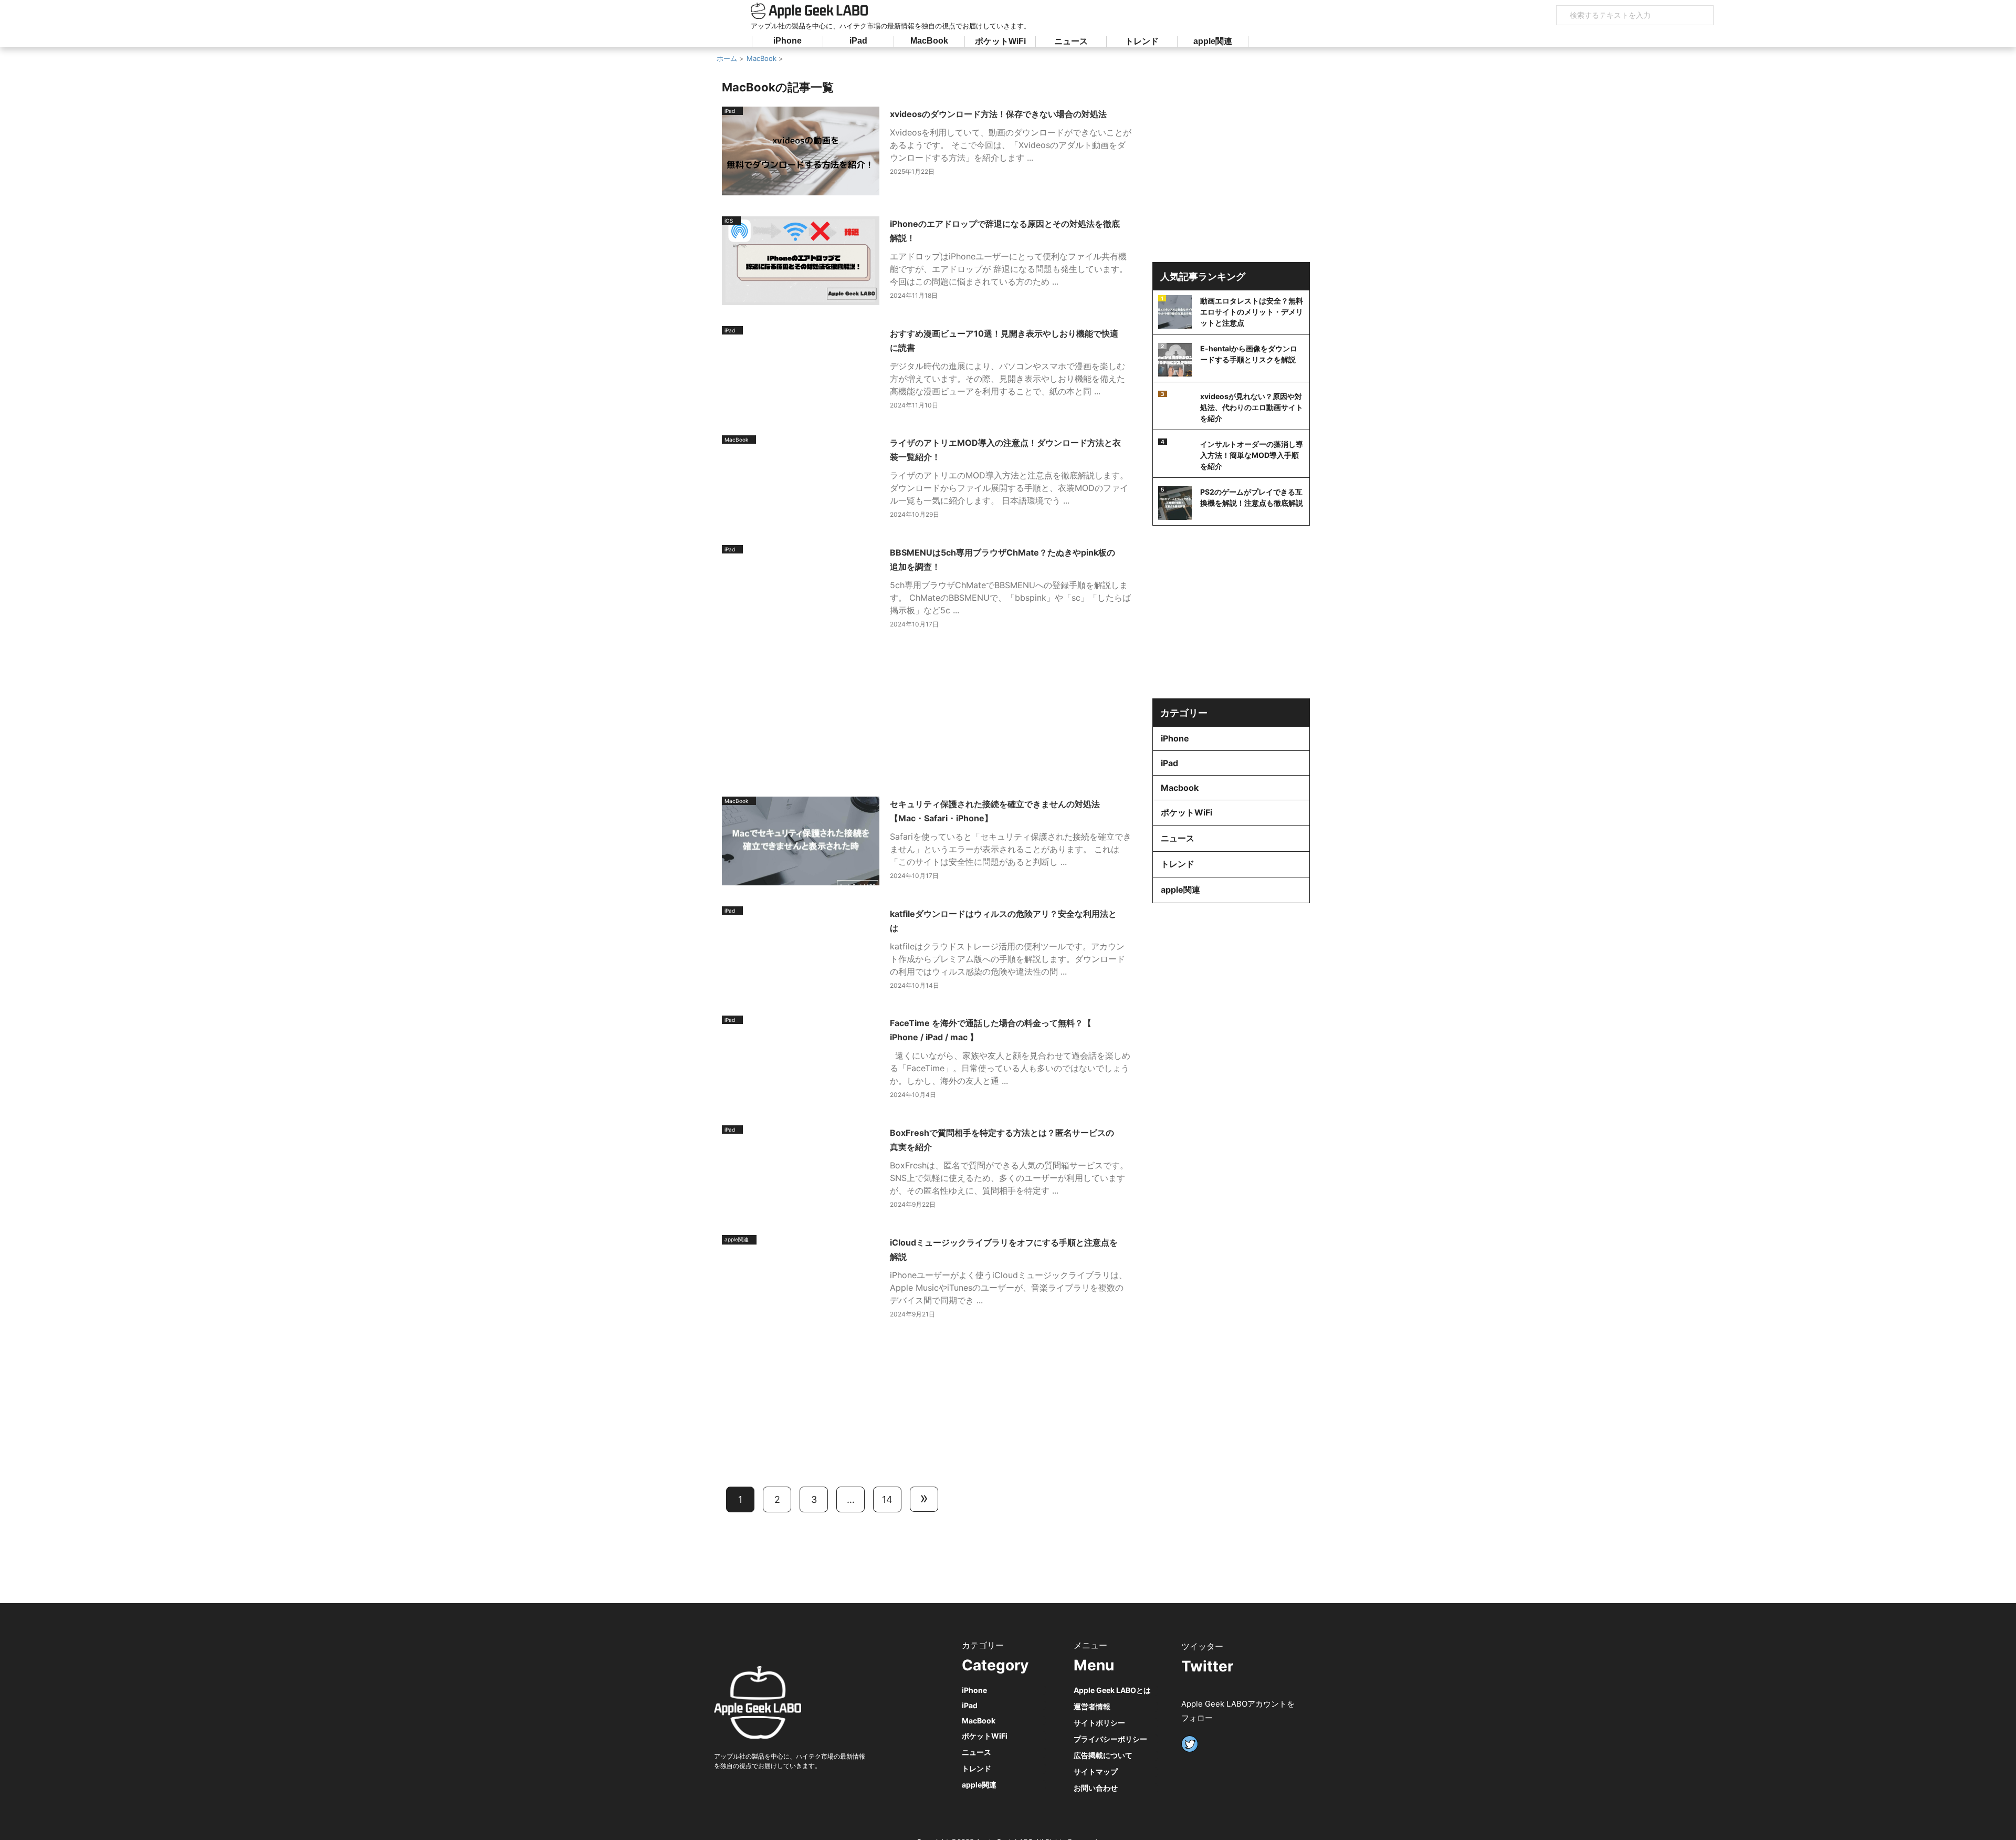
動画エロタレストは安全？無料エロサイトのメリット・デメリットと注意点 (1252, 312)
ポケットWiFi (1000, 41)
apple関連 (1213, 41)
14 (887, 1499)
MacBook (929, 41)
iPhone (787, 41)
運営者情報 (1092, 1706)
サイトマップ (1096, 1771)
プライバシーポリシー (1110, 1739)
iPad (858, 41)
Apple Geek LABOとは (1112, 1690)
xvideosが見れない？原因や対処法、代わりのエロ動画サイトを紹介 (1252, 407)
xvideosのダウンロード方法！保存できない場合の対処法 (998, 114)
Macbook (1180, 788)
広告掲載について (1103, 1755)
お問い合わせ (1096, 1788)
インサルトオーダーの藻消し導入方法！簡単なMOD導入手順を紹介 (1252, 455)
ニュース (1071, 41)
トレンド (1142, 41)
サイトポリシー (1099, 1723)
